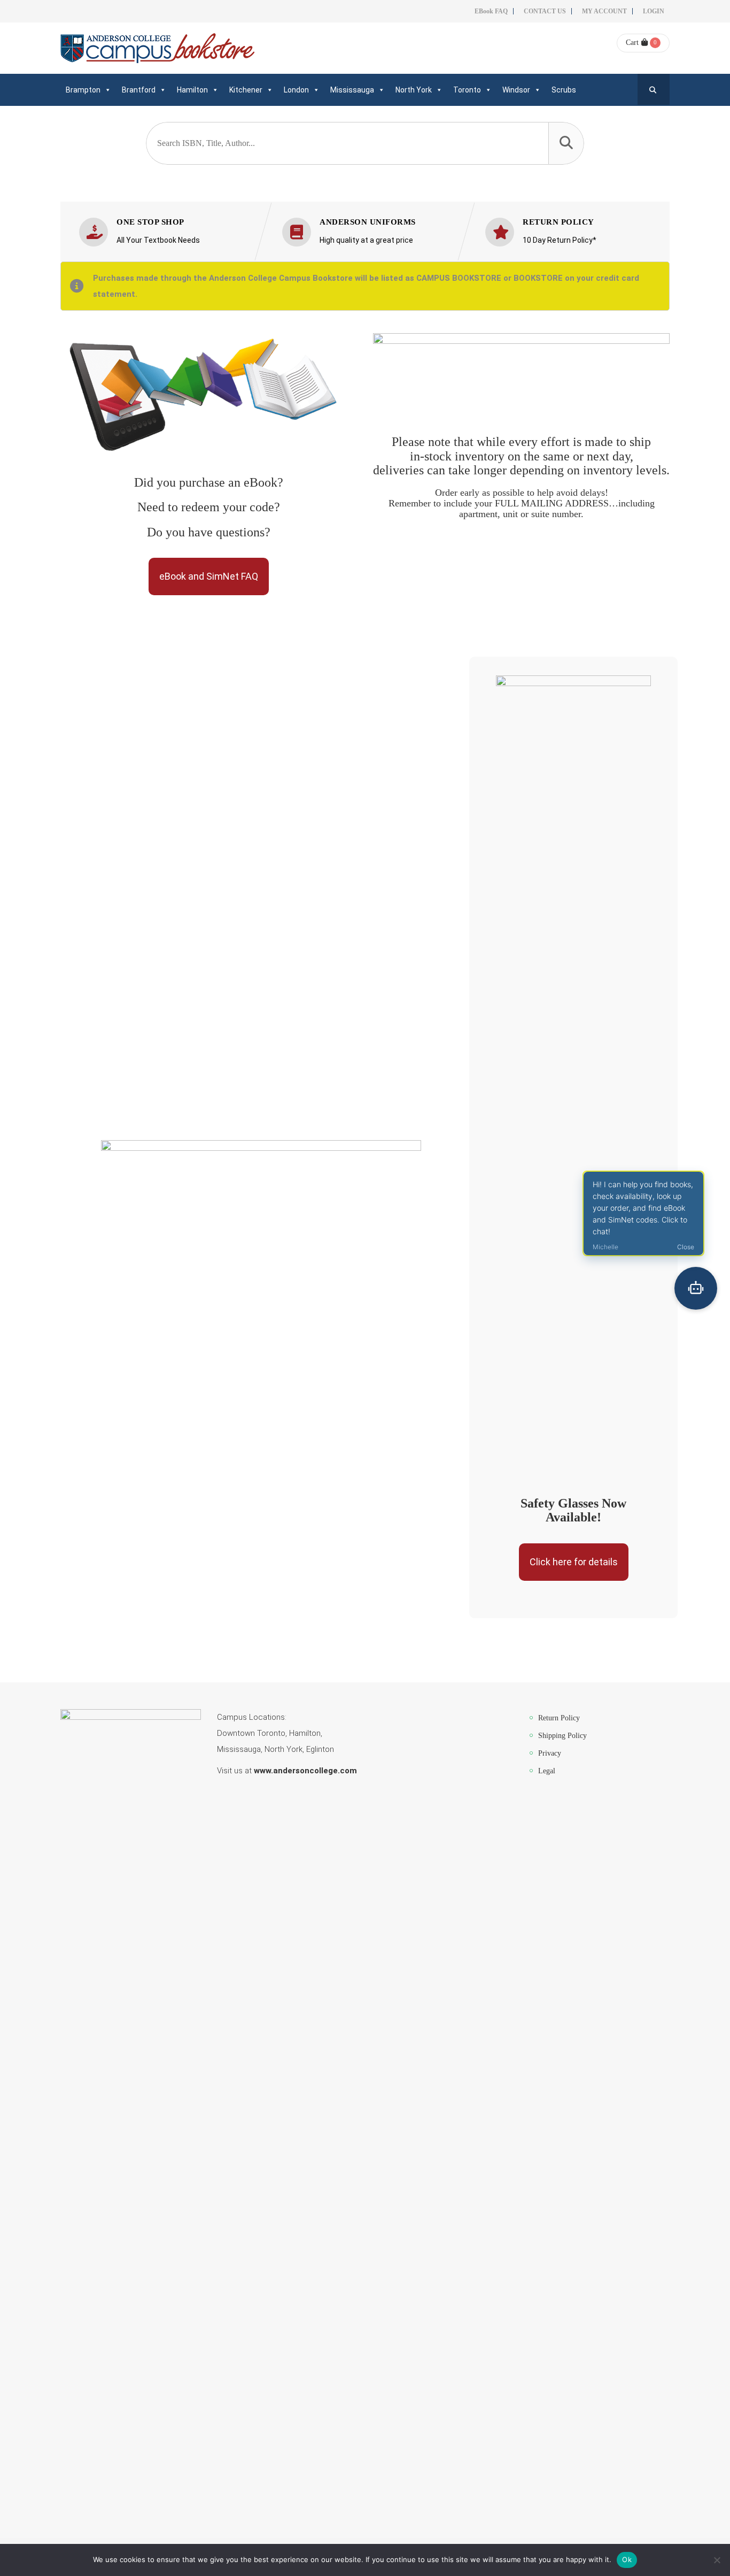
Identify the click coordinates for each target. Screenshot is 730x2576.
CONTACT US (545, 11)
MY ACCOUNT (604, 11)
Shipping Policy (562, 1736)
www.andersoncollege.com (305, 1771)
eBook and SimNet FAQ (209, 576)
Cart (632, 43)
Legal (547, 1771)
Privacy (550, 1753)
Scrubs (564, 90)
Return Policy (559, 1718)
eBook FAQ (491, 11)
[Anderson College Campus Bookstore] (157, 48)
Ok (627, 2559)
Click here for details (574, 1562)
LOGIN (654, 11)
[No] (717, 2560)
